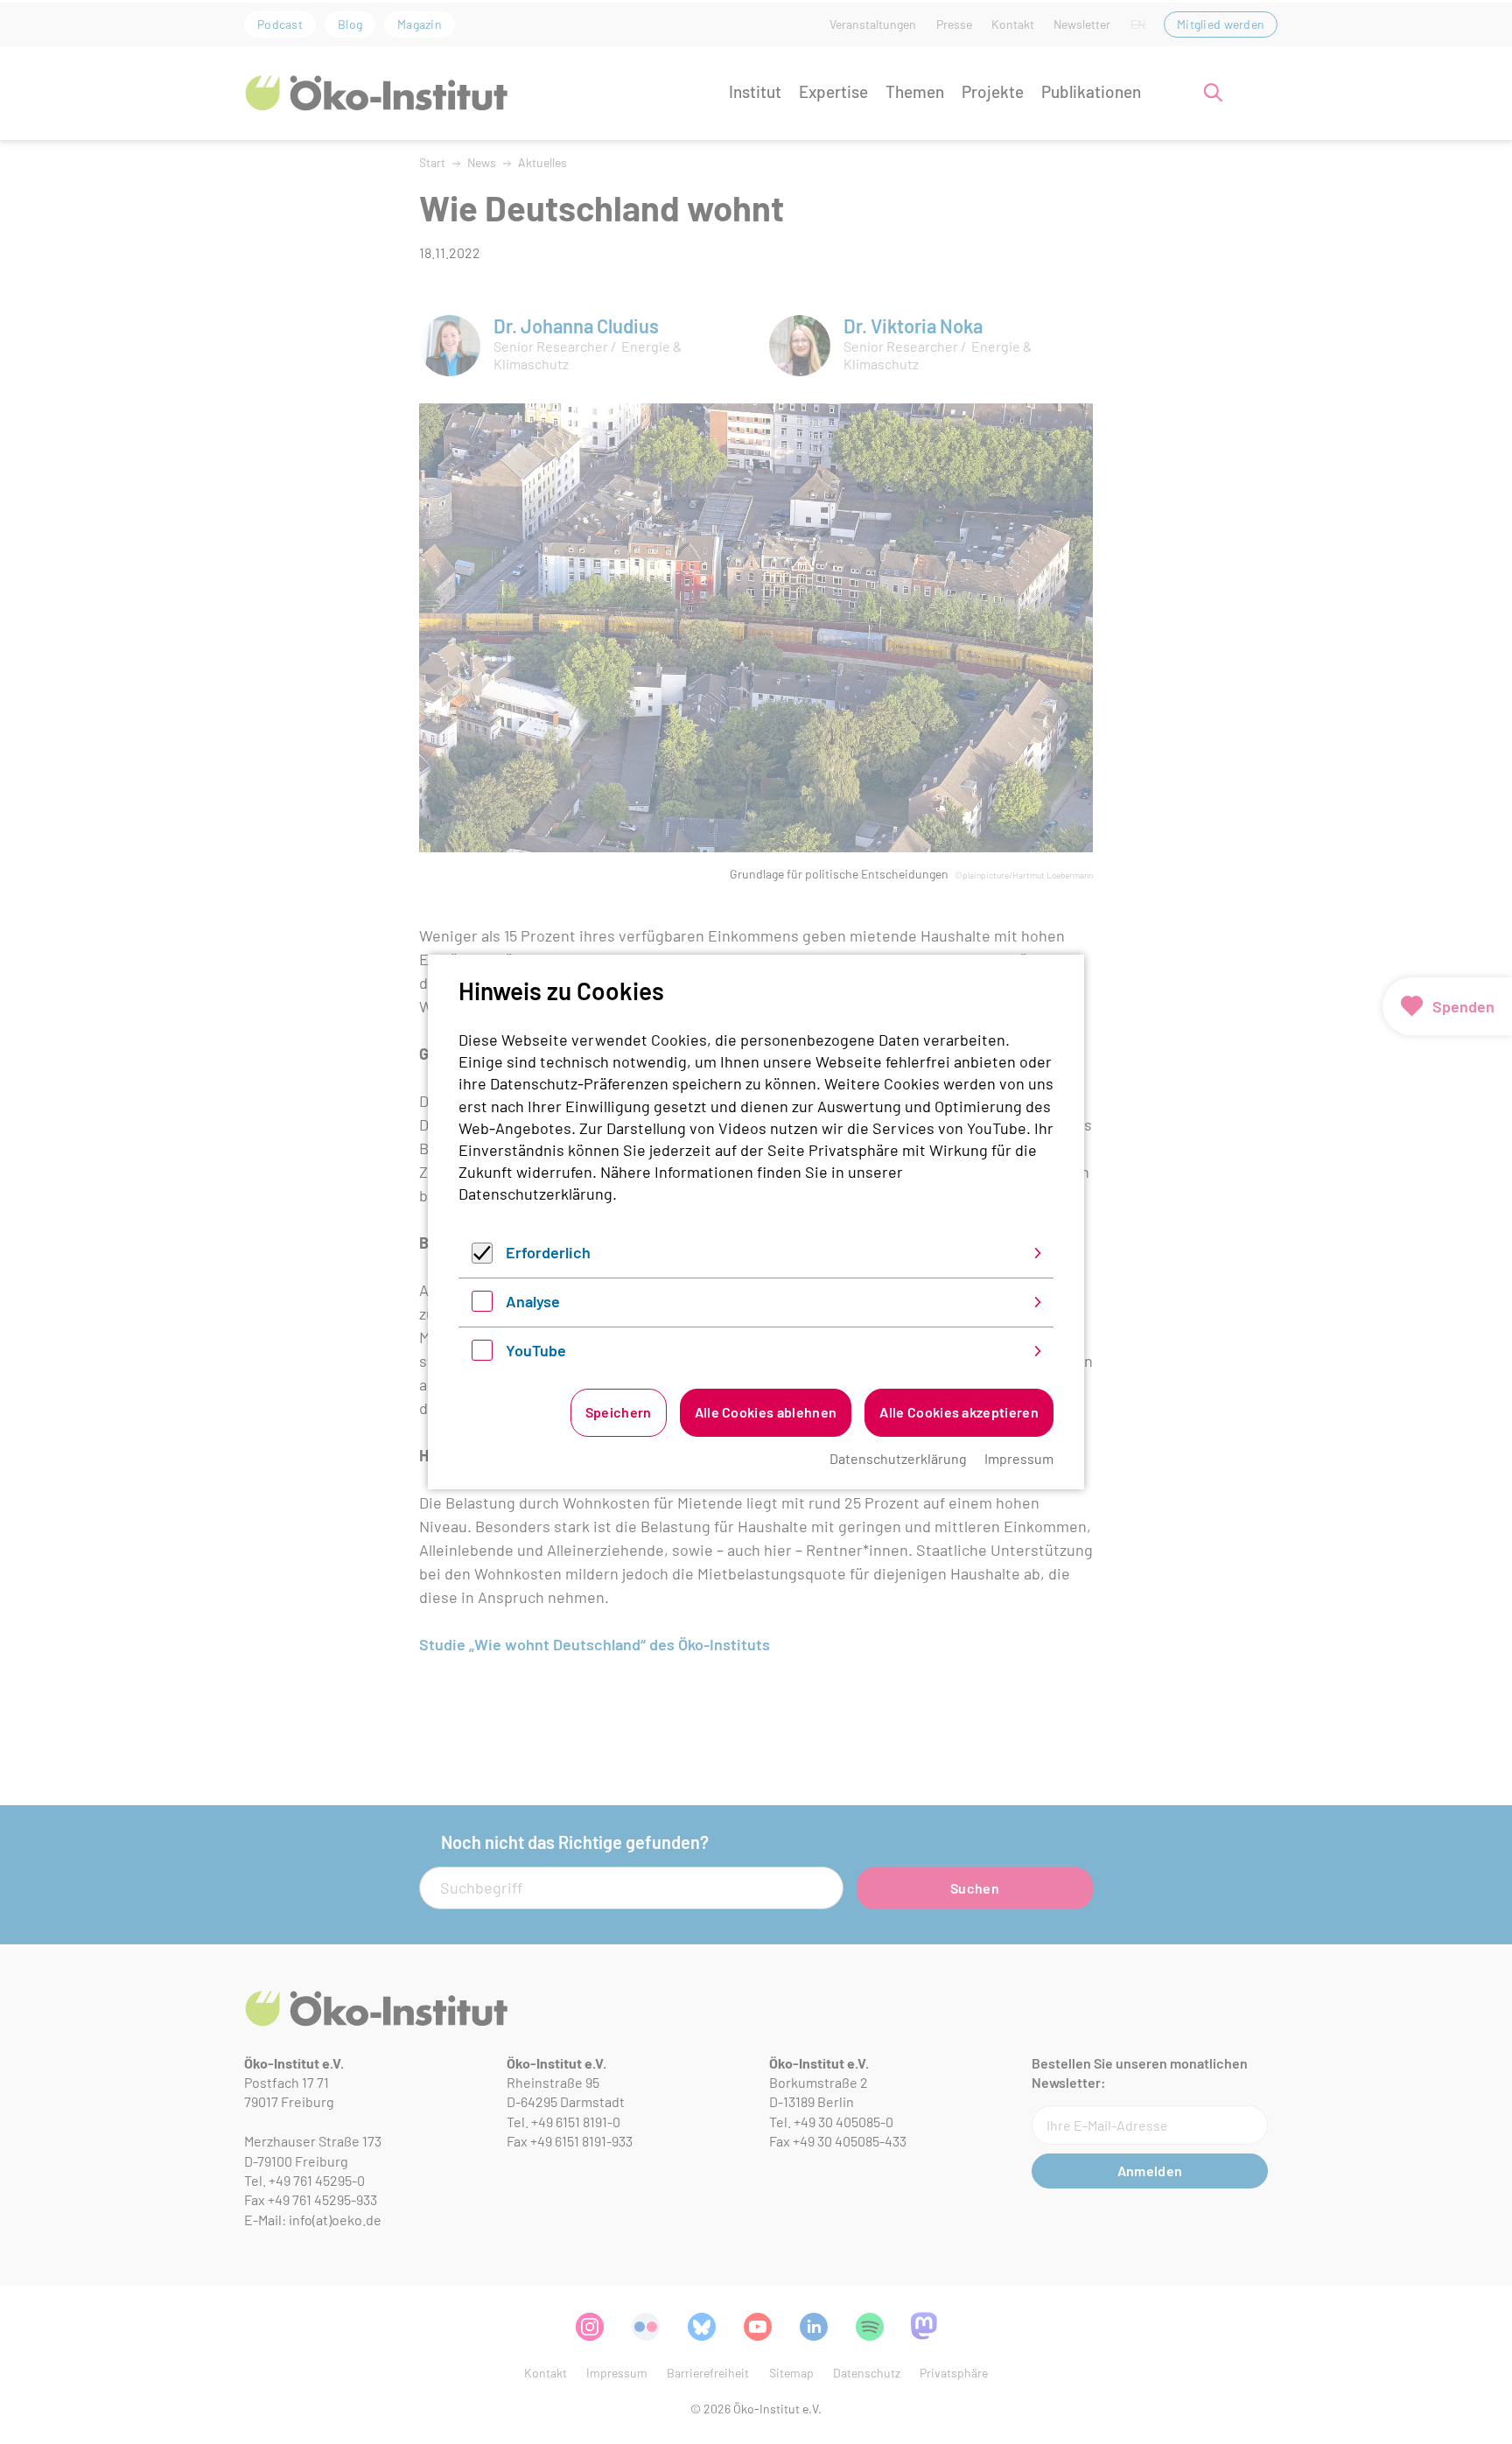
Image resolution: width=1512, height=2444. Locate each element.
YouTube (536, 1350)
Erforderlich (548, 1252)
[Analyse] (482, 1306)
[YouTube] (482, 1355)
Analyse (533, 1301)
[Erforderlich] (482, 1257)
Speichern (619, 1412)
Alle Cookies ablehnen (766, 1412)
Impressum (1019, 1458)
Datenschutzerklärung (535, 1194)
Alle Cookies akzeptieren (959, 1412)
